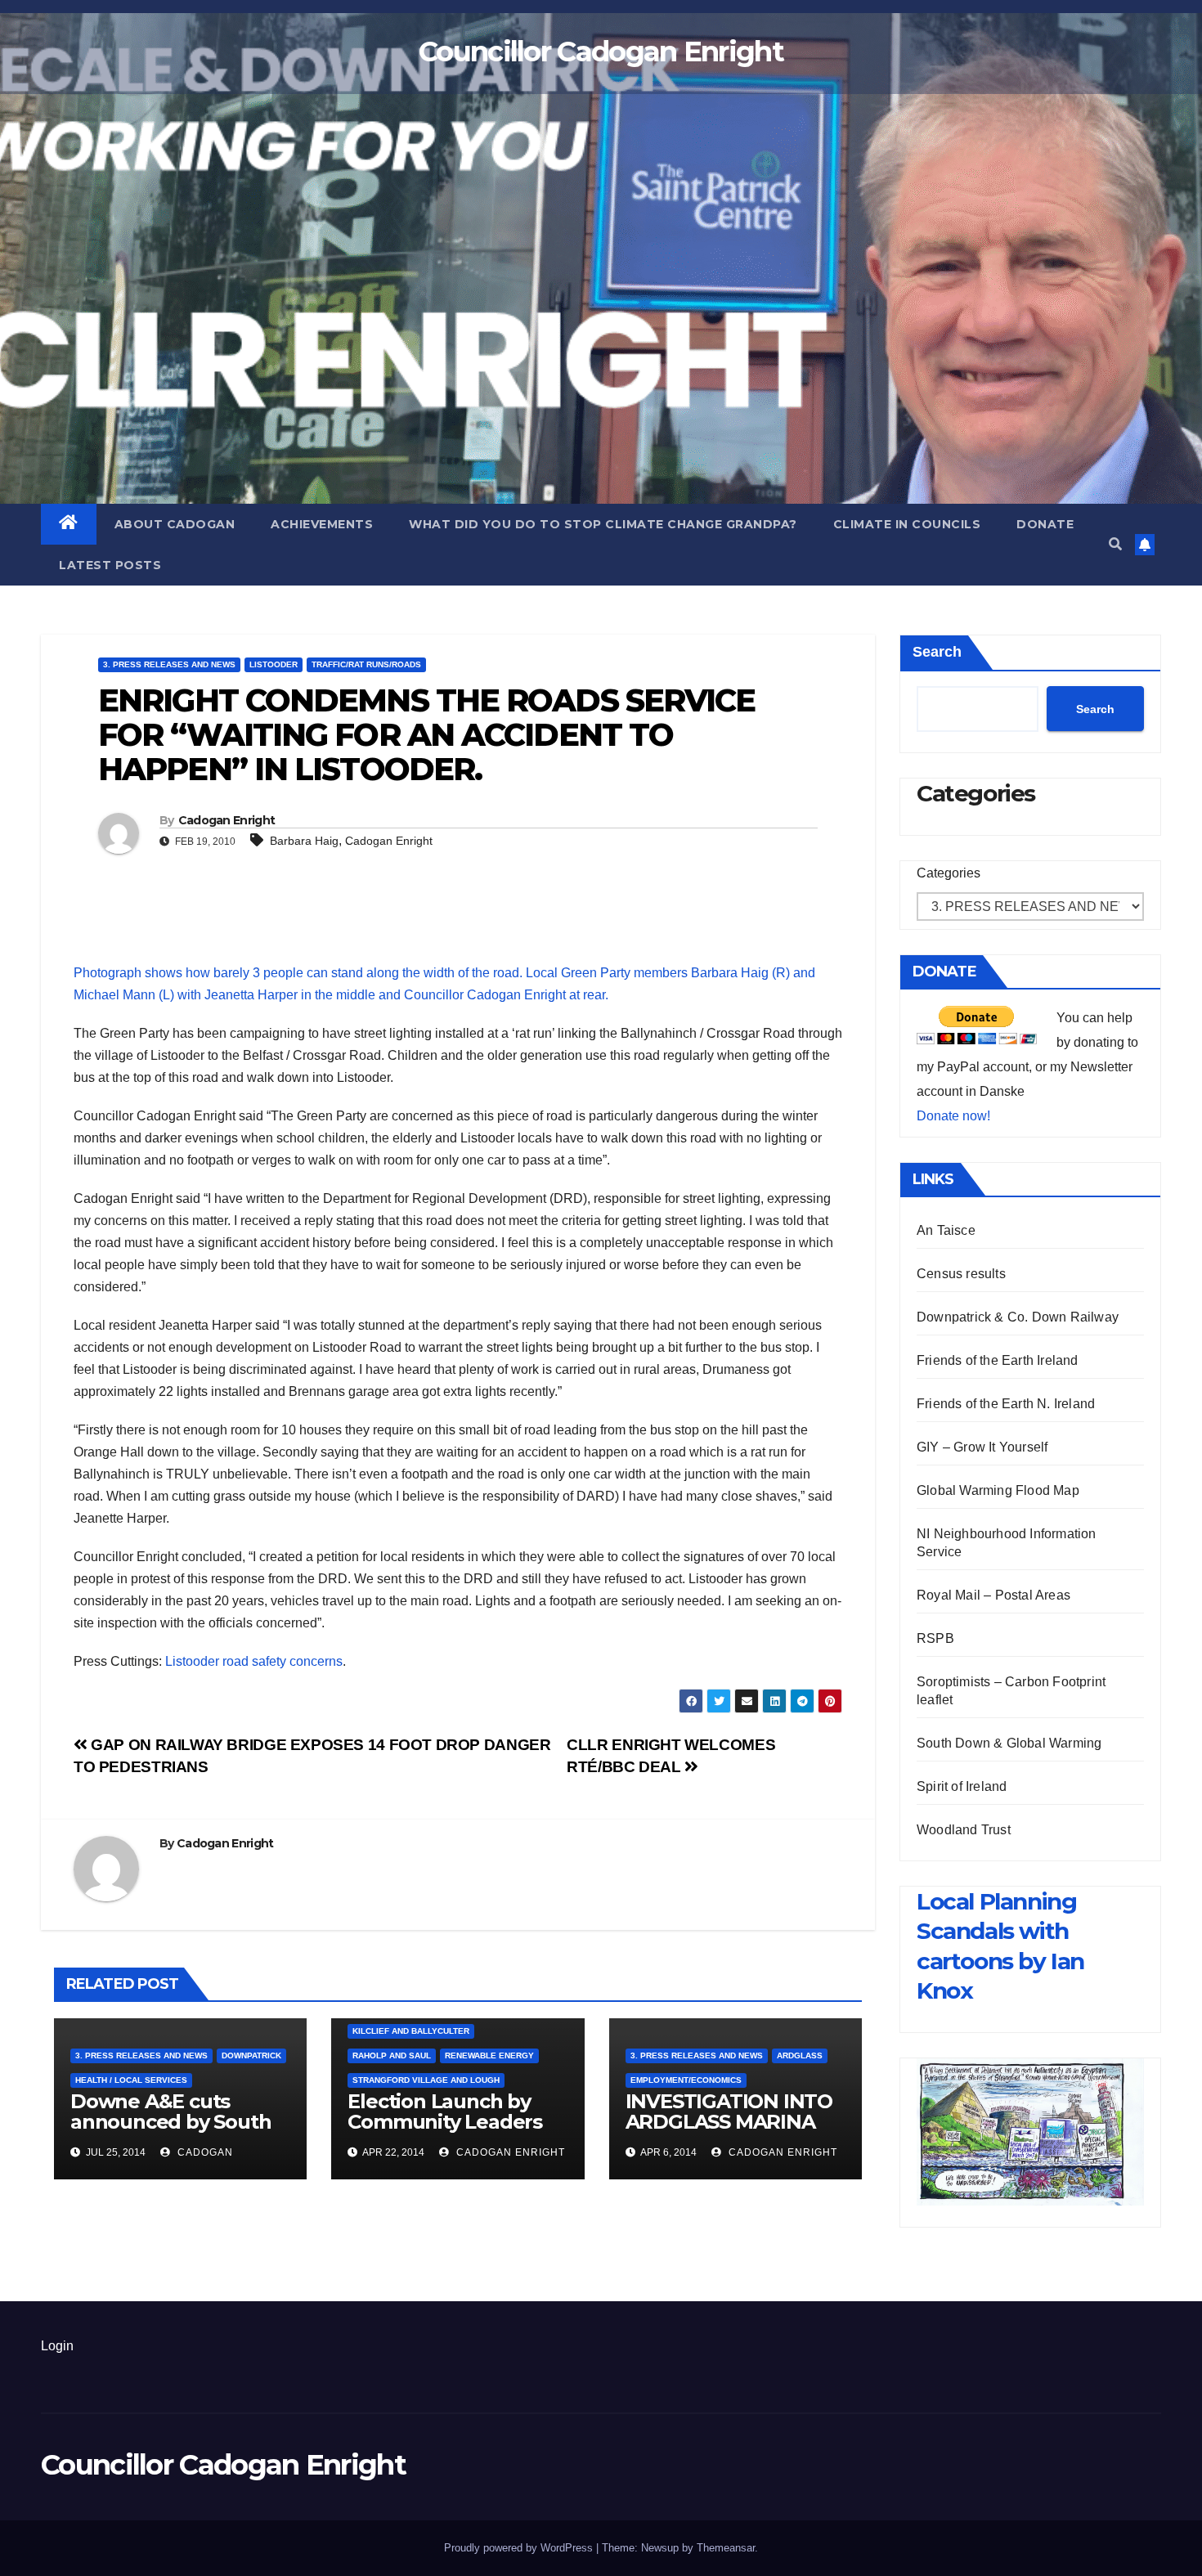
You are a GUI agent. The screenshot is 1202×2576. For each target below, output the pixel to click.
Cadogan (204, 2152)
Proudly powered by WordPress (520, 2548)
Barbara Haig (304, 841)
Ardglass (800, 2055)
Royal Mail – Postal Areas (993, 1595)
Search (937, 652)
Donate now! (953, 1116)
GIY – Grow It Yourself (982, 1447)
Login (57, 2346)
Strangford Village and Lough (426, 2080)
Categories (949, 873)
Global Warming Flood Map (998, 1490)
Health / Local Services (131, 2080)
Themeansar (726, 2548)
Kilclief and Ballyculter (411, 2031)
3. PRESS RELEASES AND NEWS (169, 664)
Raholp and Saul (392, 2055)
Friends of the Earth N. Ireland (1006, 1404)
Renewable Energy (489, 2055)
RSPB (935, 1638)
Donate (1045, 524)
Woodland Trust (964, 1830)
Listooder (274, 664)
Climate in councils (907, 524)
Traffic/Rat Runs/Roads (366, 664)
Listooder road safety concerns (254, 1661)
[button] (1115, 544)
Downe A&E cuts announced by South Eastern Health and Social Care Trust (170, 2132)
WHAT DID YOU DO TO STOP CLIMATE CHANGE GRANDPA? (603, 524)
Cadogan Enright (227, 820)
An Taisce (946, 1230)
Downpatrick (251, 2055)
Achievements (322, 524)
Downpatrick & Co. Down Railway (1018, 1317)
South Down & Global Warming (1009, 1743)
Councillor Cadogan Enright (601, 52)
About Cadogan (175, 524)
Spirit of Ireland (962, 1786)
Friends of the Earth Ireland (998, 1360)
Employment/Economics (686, 2080)
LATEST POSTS (110, 565)
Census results (961, 1274)
